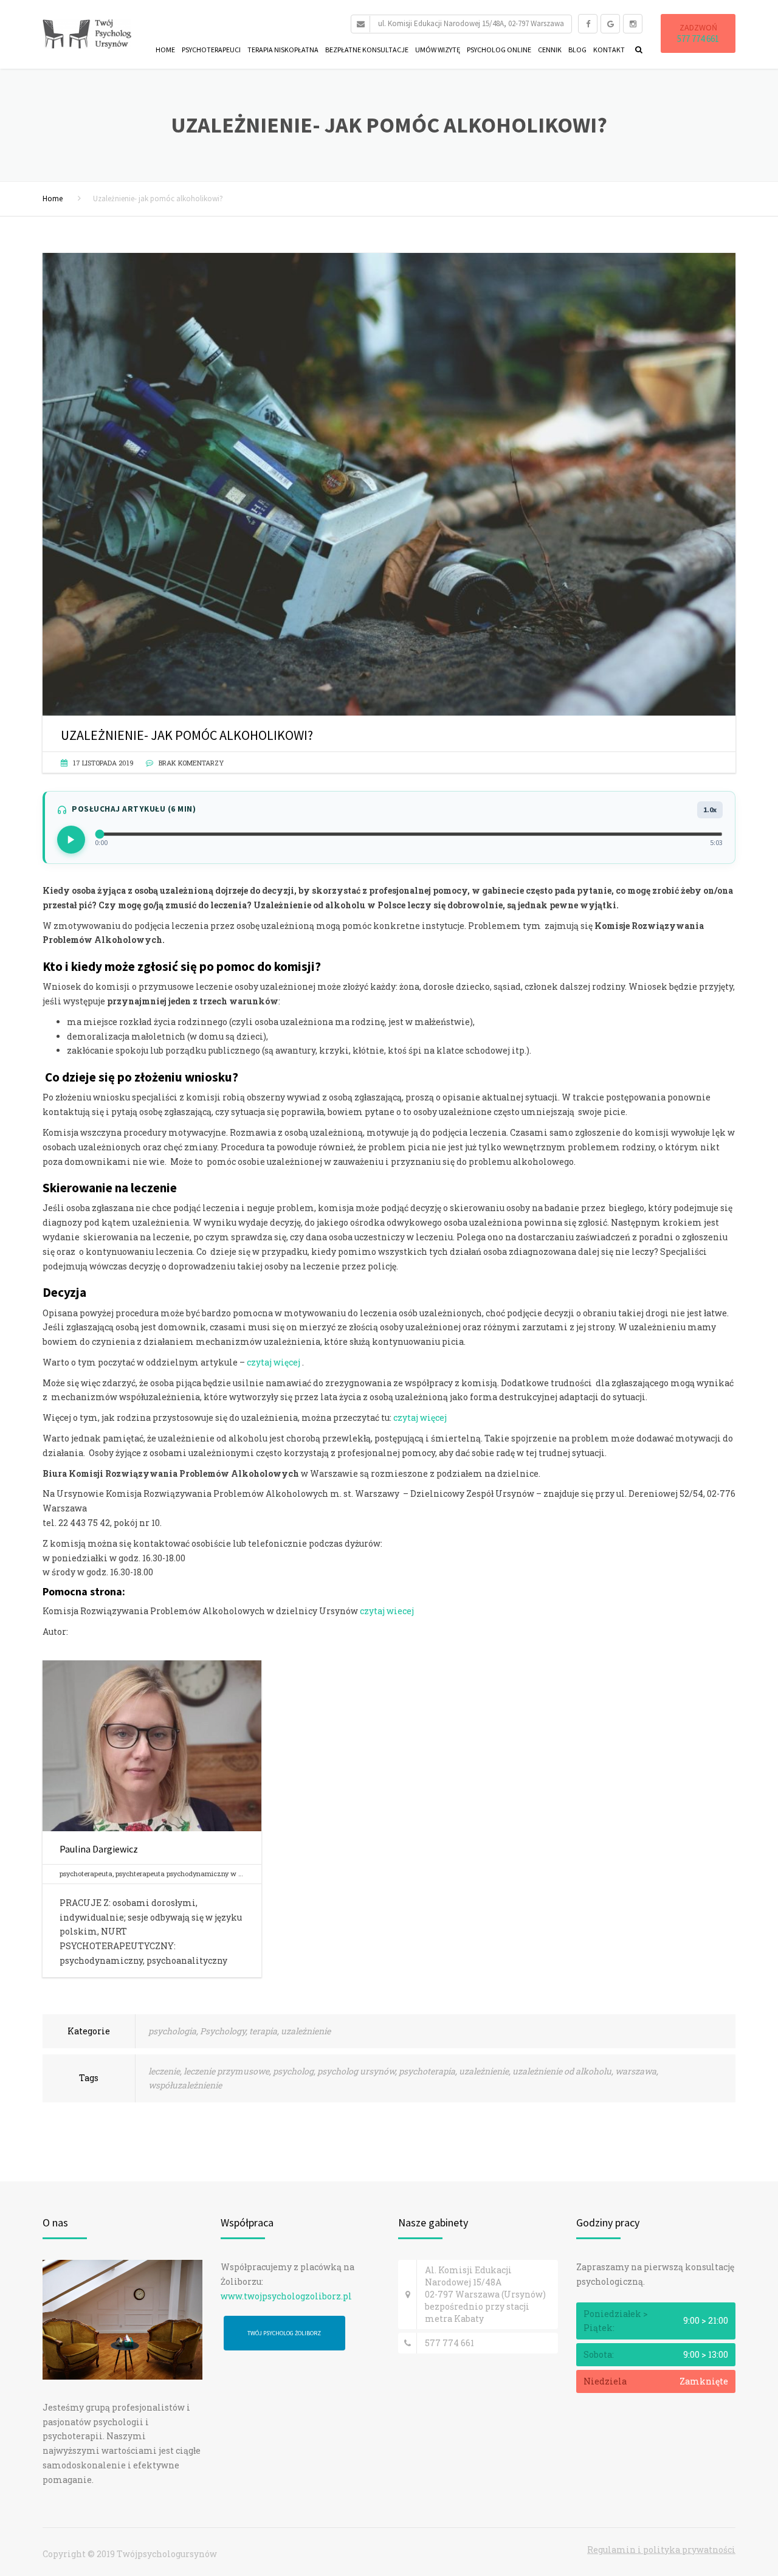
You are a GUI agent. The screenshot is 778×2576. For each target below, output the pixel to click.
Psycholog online (499, 50)
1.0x (710, 810)
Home (165, 50)
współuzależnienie (185, 2085)
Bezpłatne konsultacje (367, 50)
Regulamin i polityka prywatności (661, 2550)
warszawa (636, 2071)
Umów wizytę (438, 50)
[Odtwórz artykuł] (71, 840)
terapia (263, 2031)
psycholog (293, 2071)
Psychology (223, 2031)
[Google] (610, 24)
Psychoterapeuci (211, 50)
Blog (577, 50)
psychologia (172, 2031)
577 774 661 (698, 39)
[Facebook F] (588, 24)
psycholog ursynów (356, 2071)
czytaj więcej (274, 1362)
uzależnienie (306, 2031)
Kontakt (609, 50)
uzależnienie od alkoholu (562, 2071)
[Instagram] (633, 24)
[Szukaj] (636, 49)
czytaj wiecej (387, 1611)
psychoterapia (427, 2071)
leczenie (164, 2071)
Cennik (550, 50)
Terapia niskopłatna (283, 50)
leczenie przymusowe (226, 2071)
